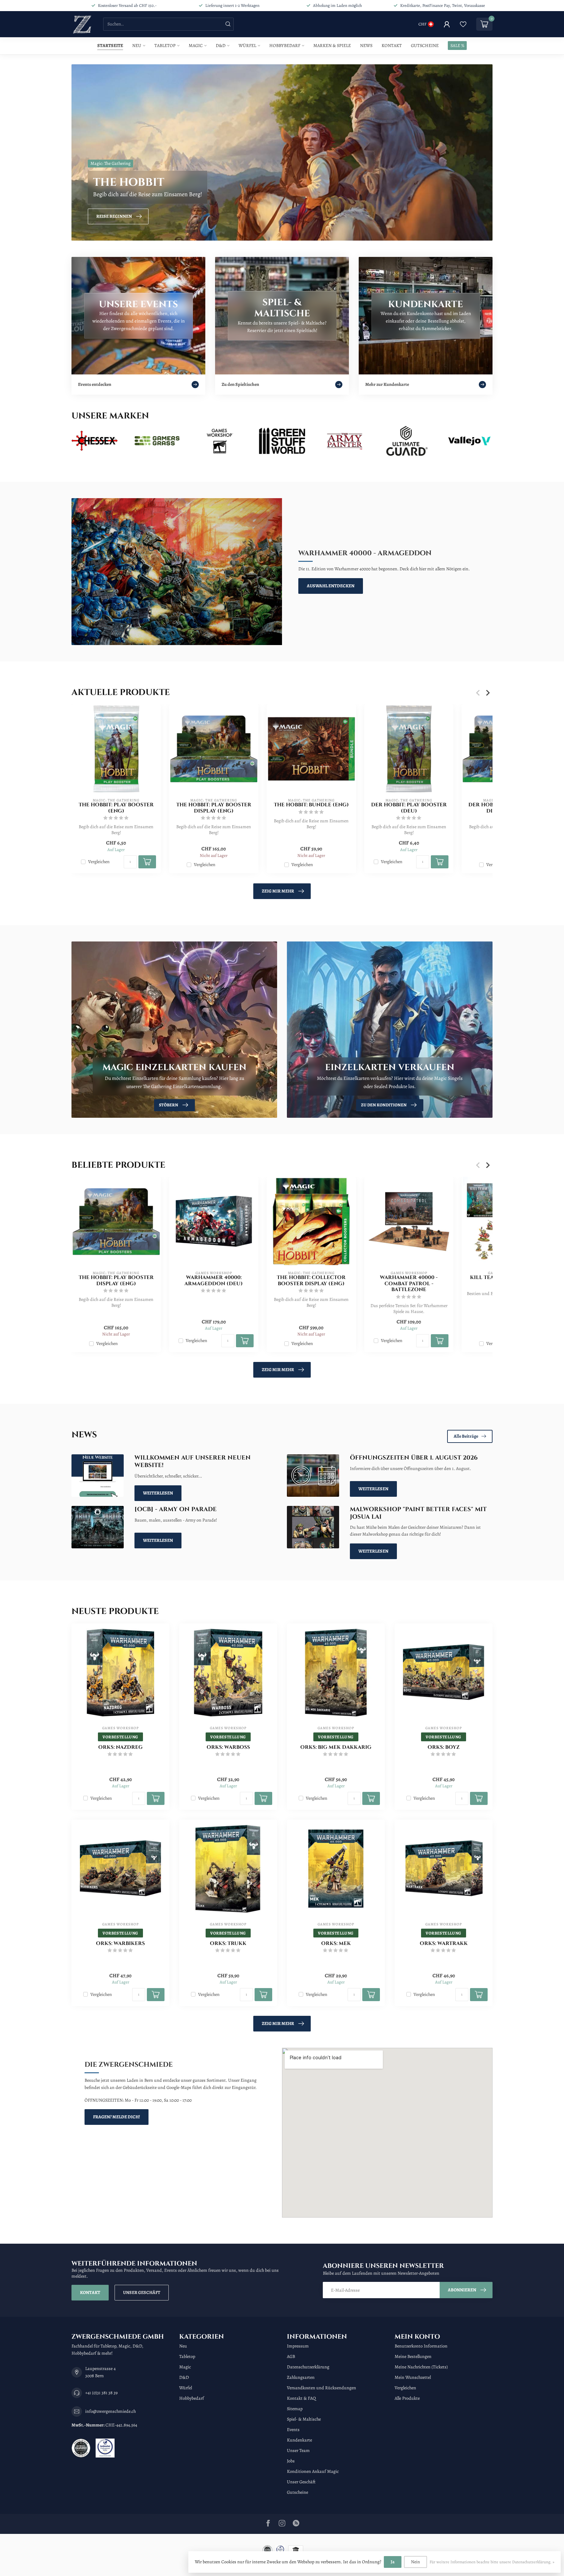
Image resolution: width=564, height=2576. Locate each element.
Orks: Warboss (228, 1747)
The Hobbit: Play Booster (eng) (116, 808)
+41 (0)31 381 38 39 (101, 2393)
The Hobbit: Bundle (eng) (311, 805)
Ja (393, 2562)
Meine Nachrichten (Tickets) (421, 2367)
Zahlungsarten (301, 2377)
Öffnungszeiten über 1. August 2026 (414, 1458)
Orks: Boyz (444, 1747)
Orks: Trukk (228, 1944)
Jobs (291, 2461)
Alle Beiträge (466, 1436)
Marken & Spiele (332, 46)
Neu (137, 46)
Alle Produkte (407, 2398)
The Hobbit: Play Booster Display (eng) (214, 808)
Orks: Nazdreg (120, 1747)
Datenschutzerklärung (308, 2367)
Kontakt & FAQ (301, 2398)
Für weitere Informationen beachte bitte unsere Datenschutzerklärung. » (492, 2562)
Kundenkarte (299, 2440)
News (366, 46)
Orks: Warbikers (120, 1944)
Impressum (298, 2346)
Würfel (247, 46)
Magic (196, 46)
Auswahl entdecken (331, 586)
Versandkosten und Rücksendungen (321, 2388)
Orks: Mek (336, 1944)
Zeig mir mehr (278, 891)
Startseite (110, 46)
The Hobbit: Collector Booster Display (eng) (311, 1281)
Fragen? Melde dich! (117, 2117)
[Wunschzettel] (463, 24)
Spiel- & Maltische (304, 2419)
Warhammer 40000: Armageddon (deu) (214, 1281)
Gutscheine (425, 46)
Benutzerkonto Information (421, 2346)
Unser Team (298, 2450)
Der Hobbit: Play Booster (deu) (409, 808)
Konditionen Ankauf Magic (313, 2471)
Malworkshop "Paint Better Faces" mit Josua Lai (418, 1513)
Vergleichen (99, 862)
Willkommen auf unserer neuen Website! (193, 1462)
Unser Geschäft (142, 2292)
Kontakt (392, 46)
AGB (291, 2356)
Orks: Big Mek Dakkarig (336, 1747)
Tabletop (165, 46)
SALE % (457, 46)
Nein (415, 2562)
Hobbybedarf (285, 46)
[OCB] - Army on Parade (176, 1509)
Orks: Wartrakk (444, 1944)
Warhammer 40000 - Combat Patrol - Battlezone (409, 1284)
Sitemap (295, 2409)
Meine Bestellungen (413, 2356)
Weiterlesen (158, 1493)
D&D (221, 46)
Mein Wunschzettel (413, 2377)
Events (293, 2430)
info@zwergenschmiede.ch (110, 2411)
